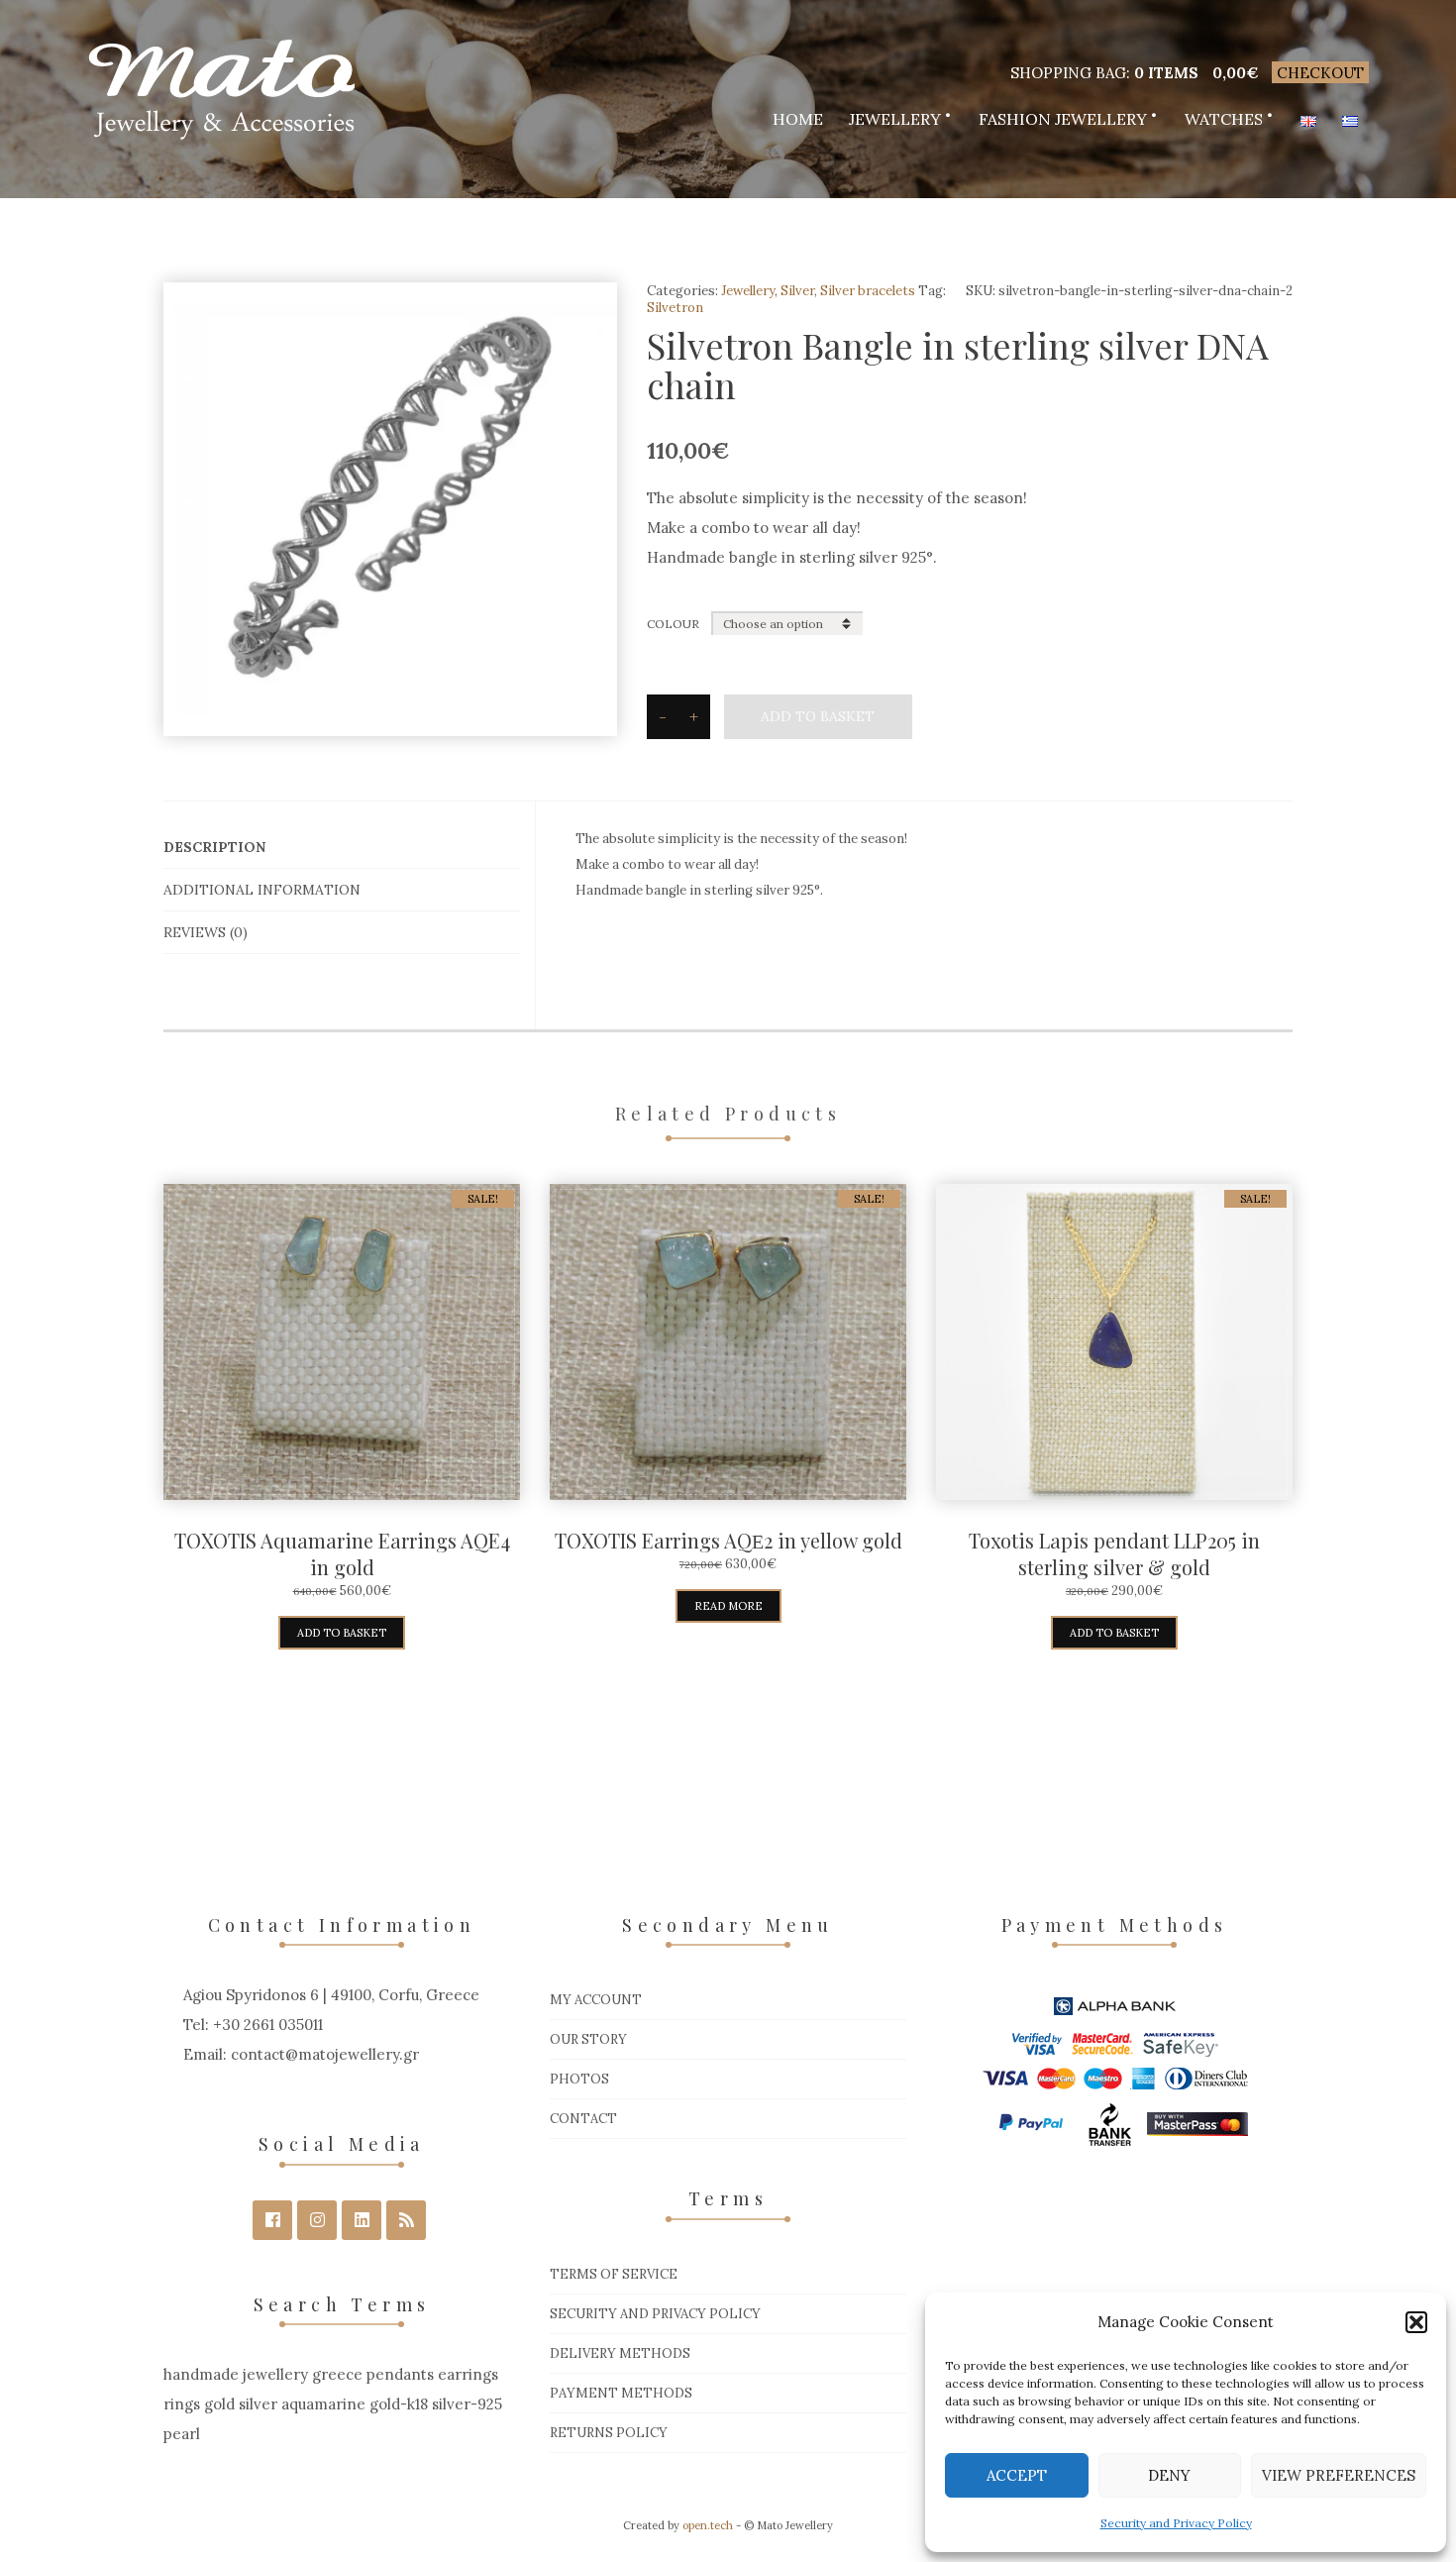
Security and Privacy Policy (1176, 2523)
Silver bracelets (868, 291)
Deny (1169, 2475)
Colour (673, 624)
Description (214, 847)
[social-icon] (272, 2220)
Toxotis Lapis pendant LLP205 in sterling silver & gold (1114, 1553)
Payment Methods (621, 2393)
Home (798, 119)
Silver (797, 291)
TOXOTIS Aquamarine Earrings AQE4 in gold (342, 1553)
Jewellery (895, 119)
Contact (583, 2119)
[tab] (342, 848)
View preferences (1339, 2475)
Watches (1224, 119)
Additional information (262, 890)
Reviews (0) (206, 932)
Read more (728, 1606)
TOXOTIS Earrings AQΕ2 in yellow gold (728, 1540)
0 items (1166, 73)
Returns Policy (609, 2433)
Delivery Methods (620, 2353)
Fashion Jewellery (1063, 119)
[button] (1416, 2322)
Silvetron (675, 308)
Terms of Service (614, 2274)
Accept (1017, 2475)
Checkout (1320, 73)
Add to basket (818, 716)
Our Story (588, 2039)
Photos (579, 2079)
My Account (596, 2000)
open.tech (708, 2525)
